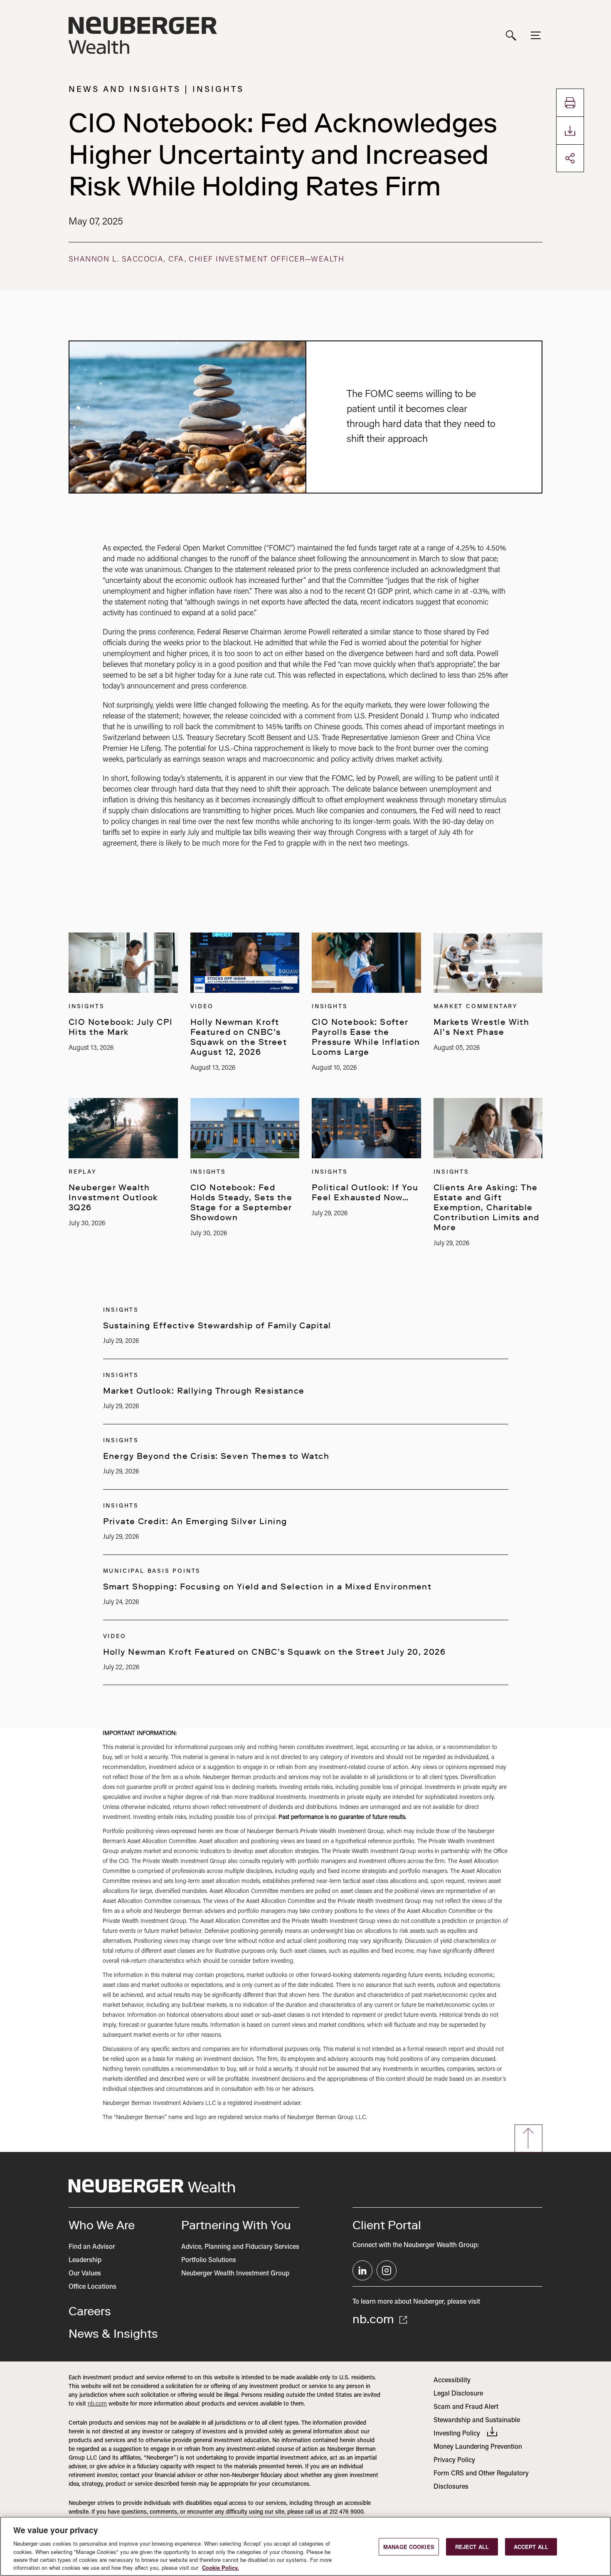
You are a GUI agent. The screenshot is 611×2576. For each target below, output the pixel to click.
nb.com (375, 2319)
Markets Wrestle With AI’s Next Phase (482, 1027)
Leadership (85, 2260)
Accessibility (452, 2381)
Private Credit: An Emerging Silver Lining (195, 1521)
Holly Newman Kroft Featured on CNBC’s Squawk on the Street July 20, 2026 (275, 1652)
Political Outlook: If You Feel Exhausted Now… (365, 1192)
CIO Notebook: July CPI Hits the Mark (121, 1027)
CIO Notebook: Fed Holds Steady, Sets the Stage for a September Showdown (241, 1202)
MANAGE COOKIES (409, 2547)
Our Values (85, 2274)
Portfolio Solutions (209, 2260)
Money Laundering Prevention (478, 2447)
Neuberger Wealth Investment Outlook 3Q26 (113, 1197)
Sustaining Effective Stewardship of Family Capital (217, 1325)
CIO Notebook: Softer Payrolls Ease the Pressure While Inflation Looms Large (366, 1037)
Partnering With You (236, 2225)
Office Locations (92, 2287)
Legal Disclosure (458, 2394)
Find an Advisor (92, 2247)
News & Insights (113, 2334)
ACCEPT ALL (531, 2547)
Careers (90, 2311)
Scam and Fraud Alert (466, 2407)
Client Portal (387, 2225)
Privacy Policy (454, 2460)
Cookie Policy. (221, 2567)
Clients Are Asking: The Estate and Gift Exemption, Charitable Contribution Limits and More (487, 1207)
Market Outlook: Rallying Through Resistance (204, 1391)
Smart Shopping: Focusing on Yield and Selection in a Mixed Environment (267, 1587)
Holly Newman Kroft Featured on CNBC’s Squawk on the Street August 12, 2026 (239, 1037)
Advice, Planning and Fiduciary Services (240, 2247)
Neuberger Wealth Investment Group (235, 2274)
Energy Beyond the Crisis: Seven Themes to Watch (216, 1456)
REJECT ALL (472, 2547)
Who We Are (102, 2225)
